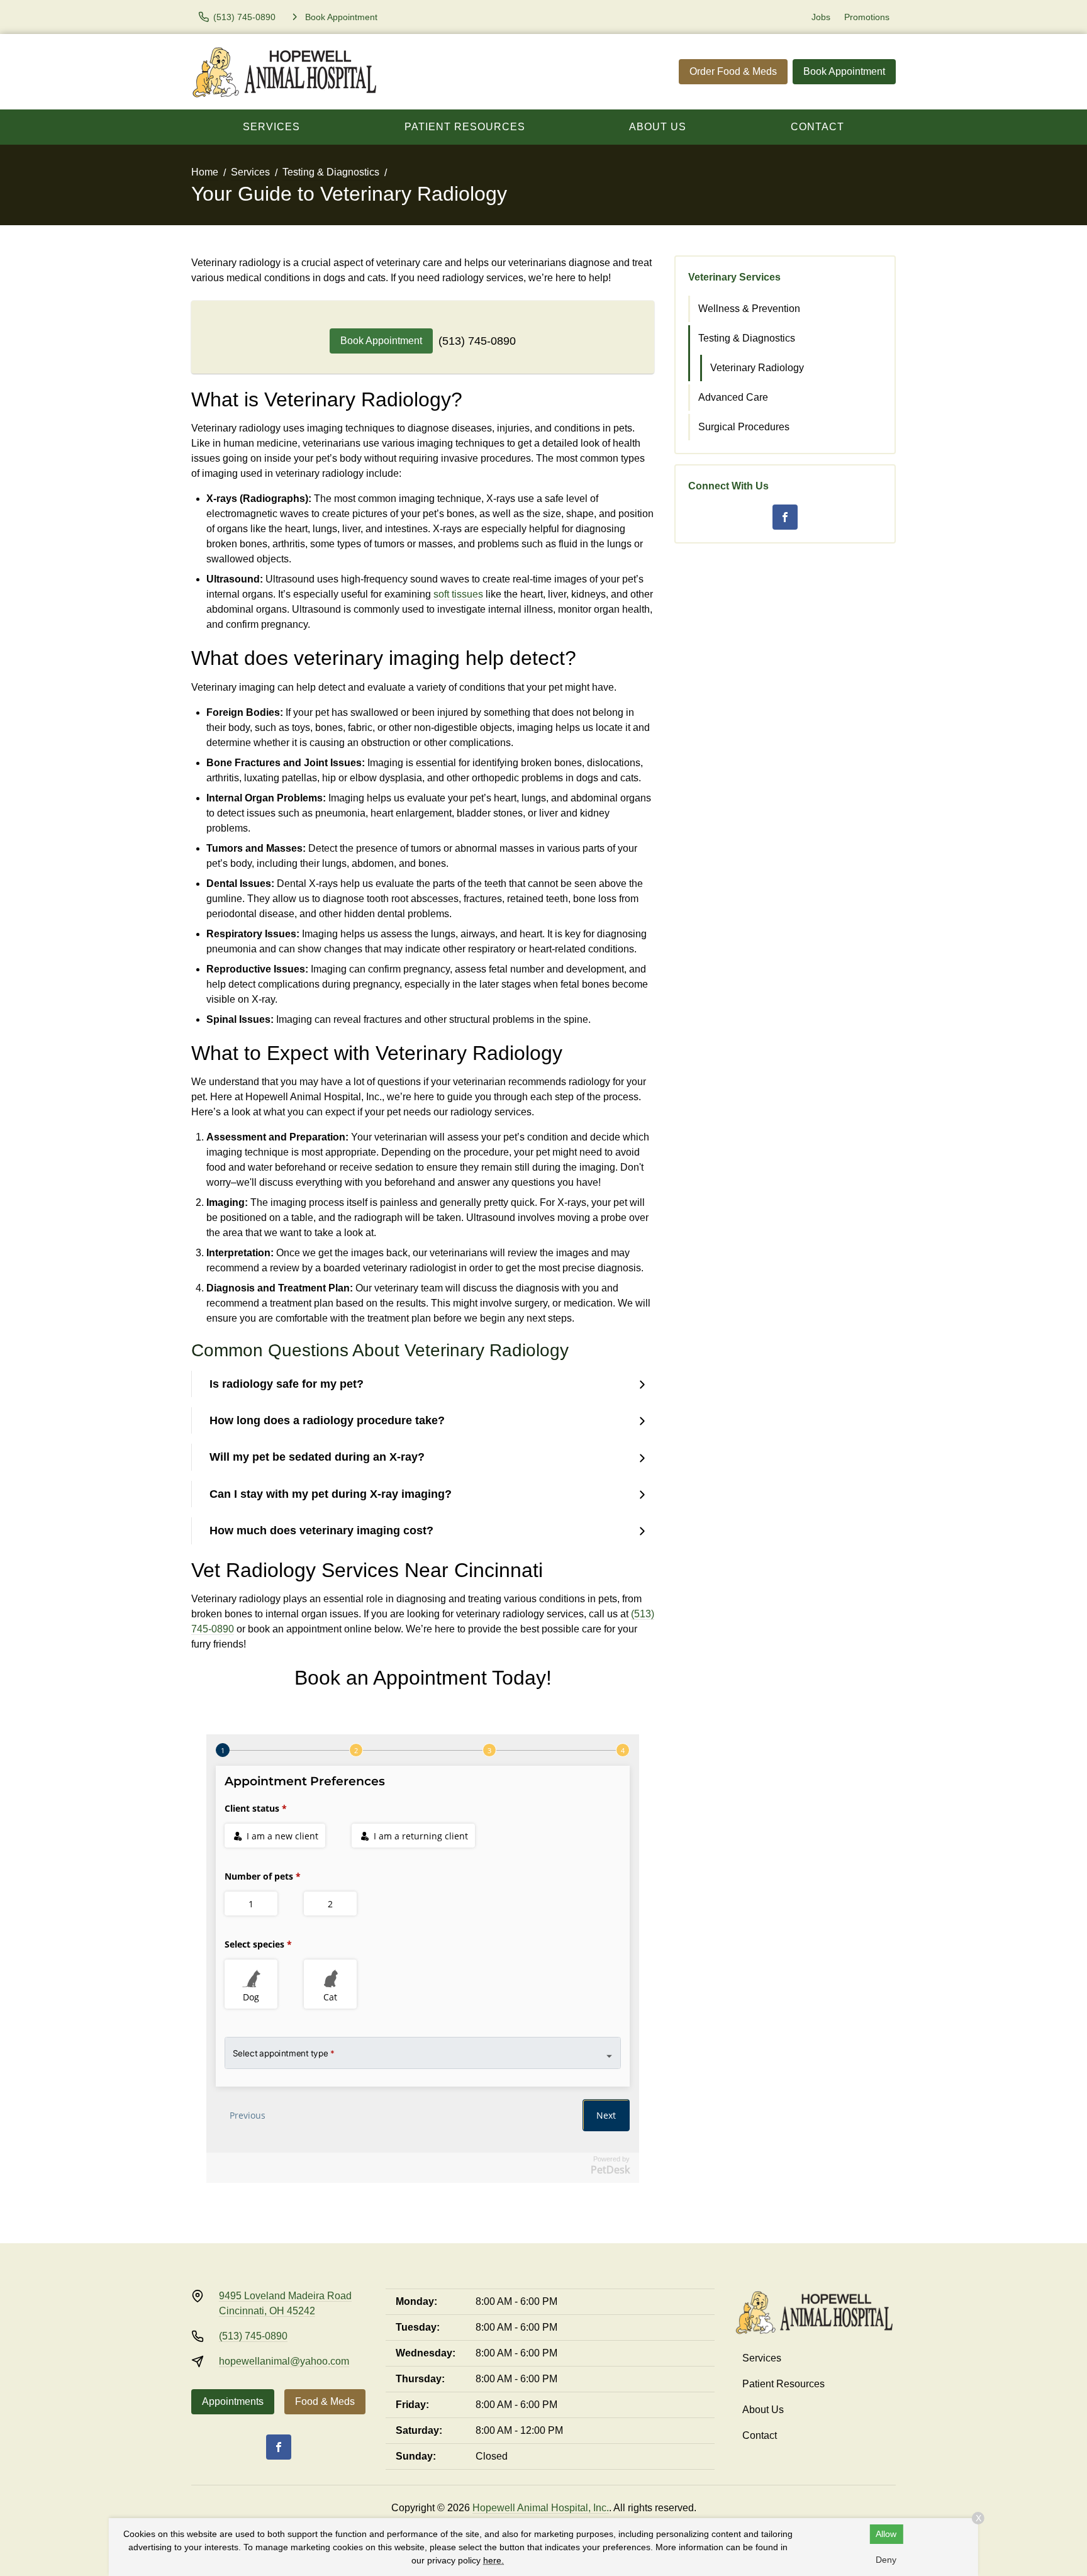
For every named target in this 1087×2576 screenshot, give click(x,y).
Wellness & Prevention (749, 309)
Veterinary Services (734, 277)
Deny (886, 2560)
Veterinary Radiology (757, 368)
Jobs (821, 17)
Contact (817, 127)
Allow (886, 2534)
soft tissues (458, 594)
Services (271, 127)
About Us (658, 127)
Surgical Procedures (744, 427)
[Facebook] (785, 517)
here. (493, 2560)
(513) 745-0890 (477, 341)
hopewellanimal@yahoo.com (284, 2361)
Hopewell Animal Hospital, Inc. (541, 2508)
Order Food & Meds (733, 71)
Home (205, 172)
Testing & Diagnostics (331, 172)
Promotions (867, 17)
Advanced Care (733, 397)
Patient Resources (465, 127)
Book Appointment (844, 71)
